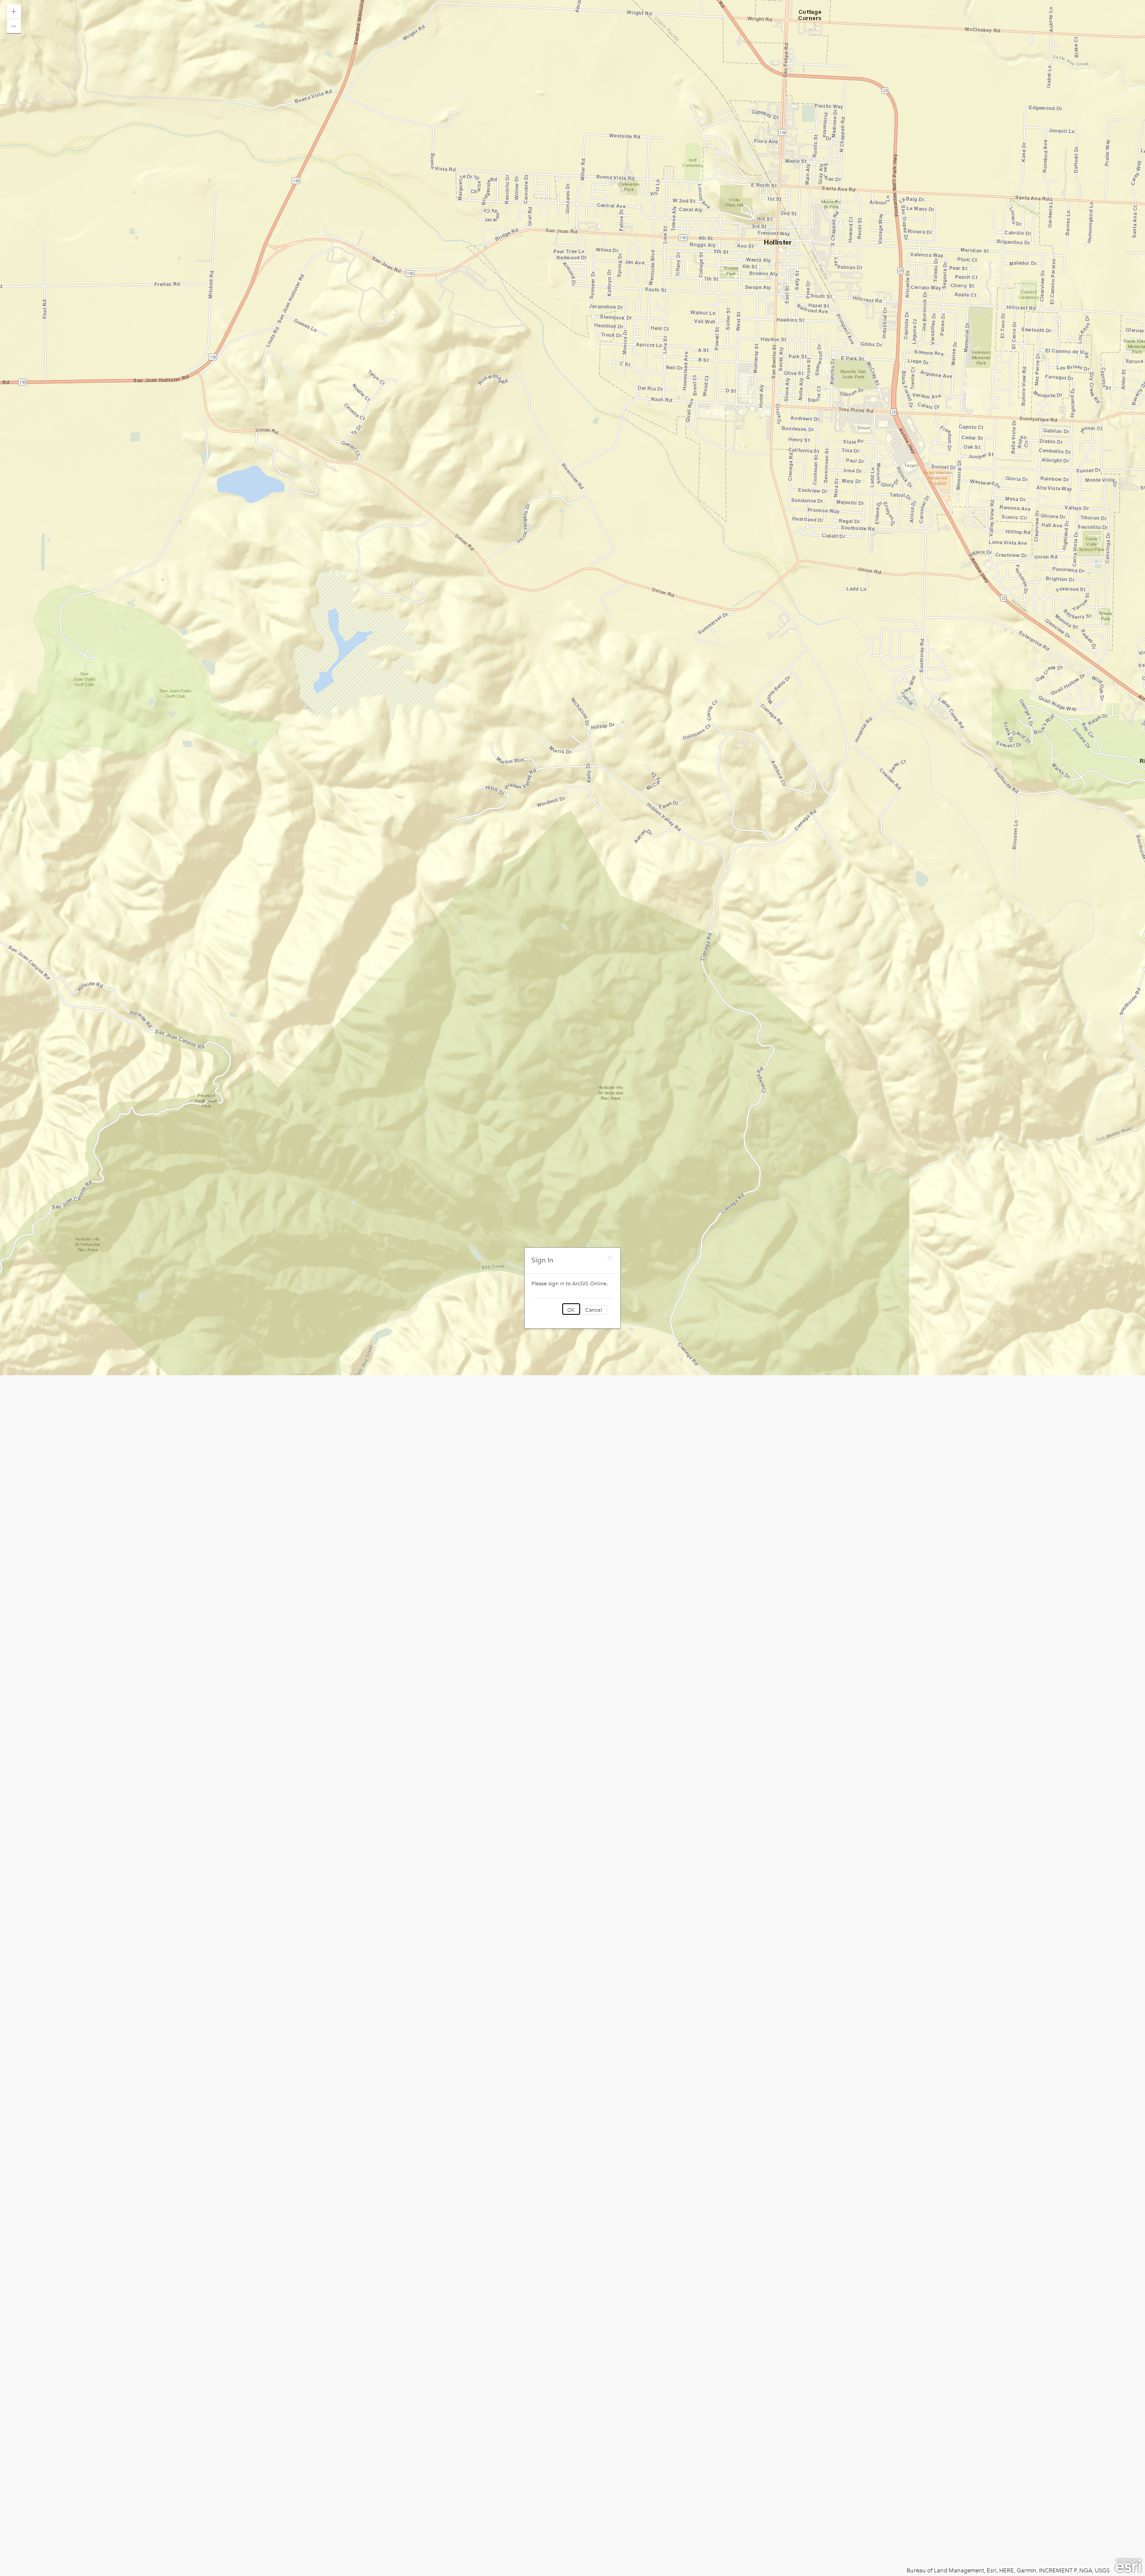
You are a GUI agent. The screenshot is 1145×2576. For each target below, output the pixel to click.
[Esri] (1128, 2566)
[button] (14, 12)
